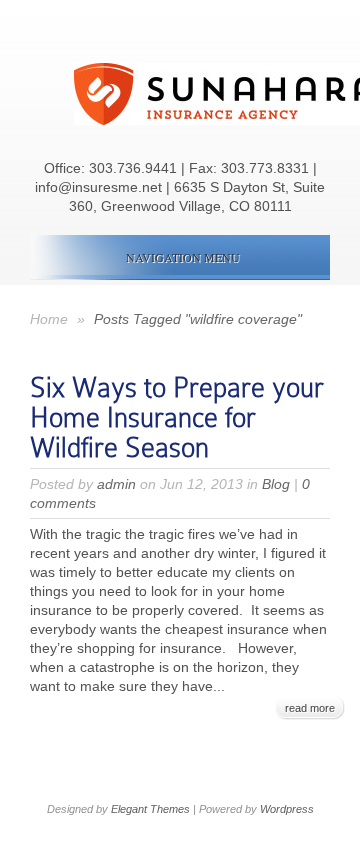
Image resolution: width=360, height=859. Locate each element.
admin (116, 484)
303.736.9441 (133, 168)
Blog (276, 484)
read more (310, 708)
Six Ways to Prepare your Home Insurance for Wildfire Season (177, 417)
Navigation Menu (183, 257)
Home (49, 319)
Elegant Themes (150, 809)
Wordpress (287, 809)
